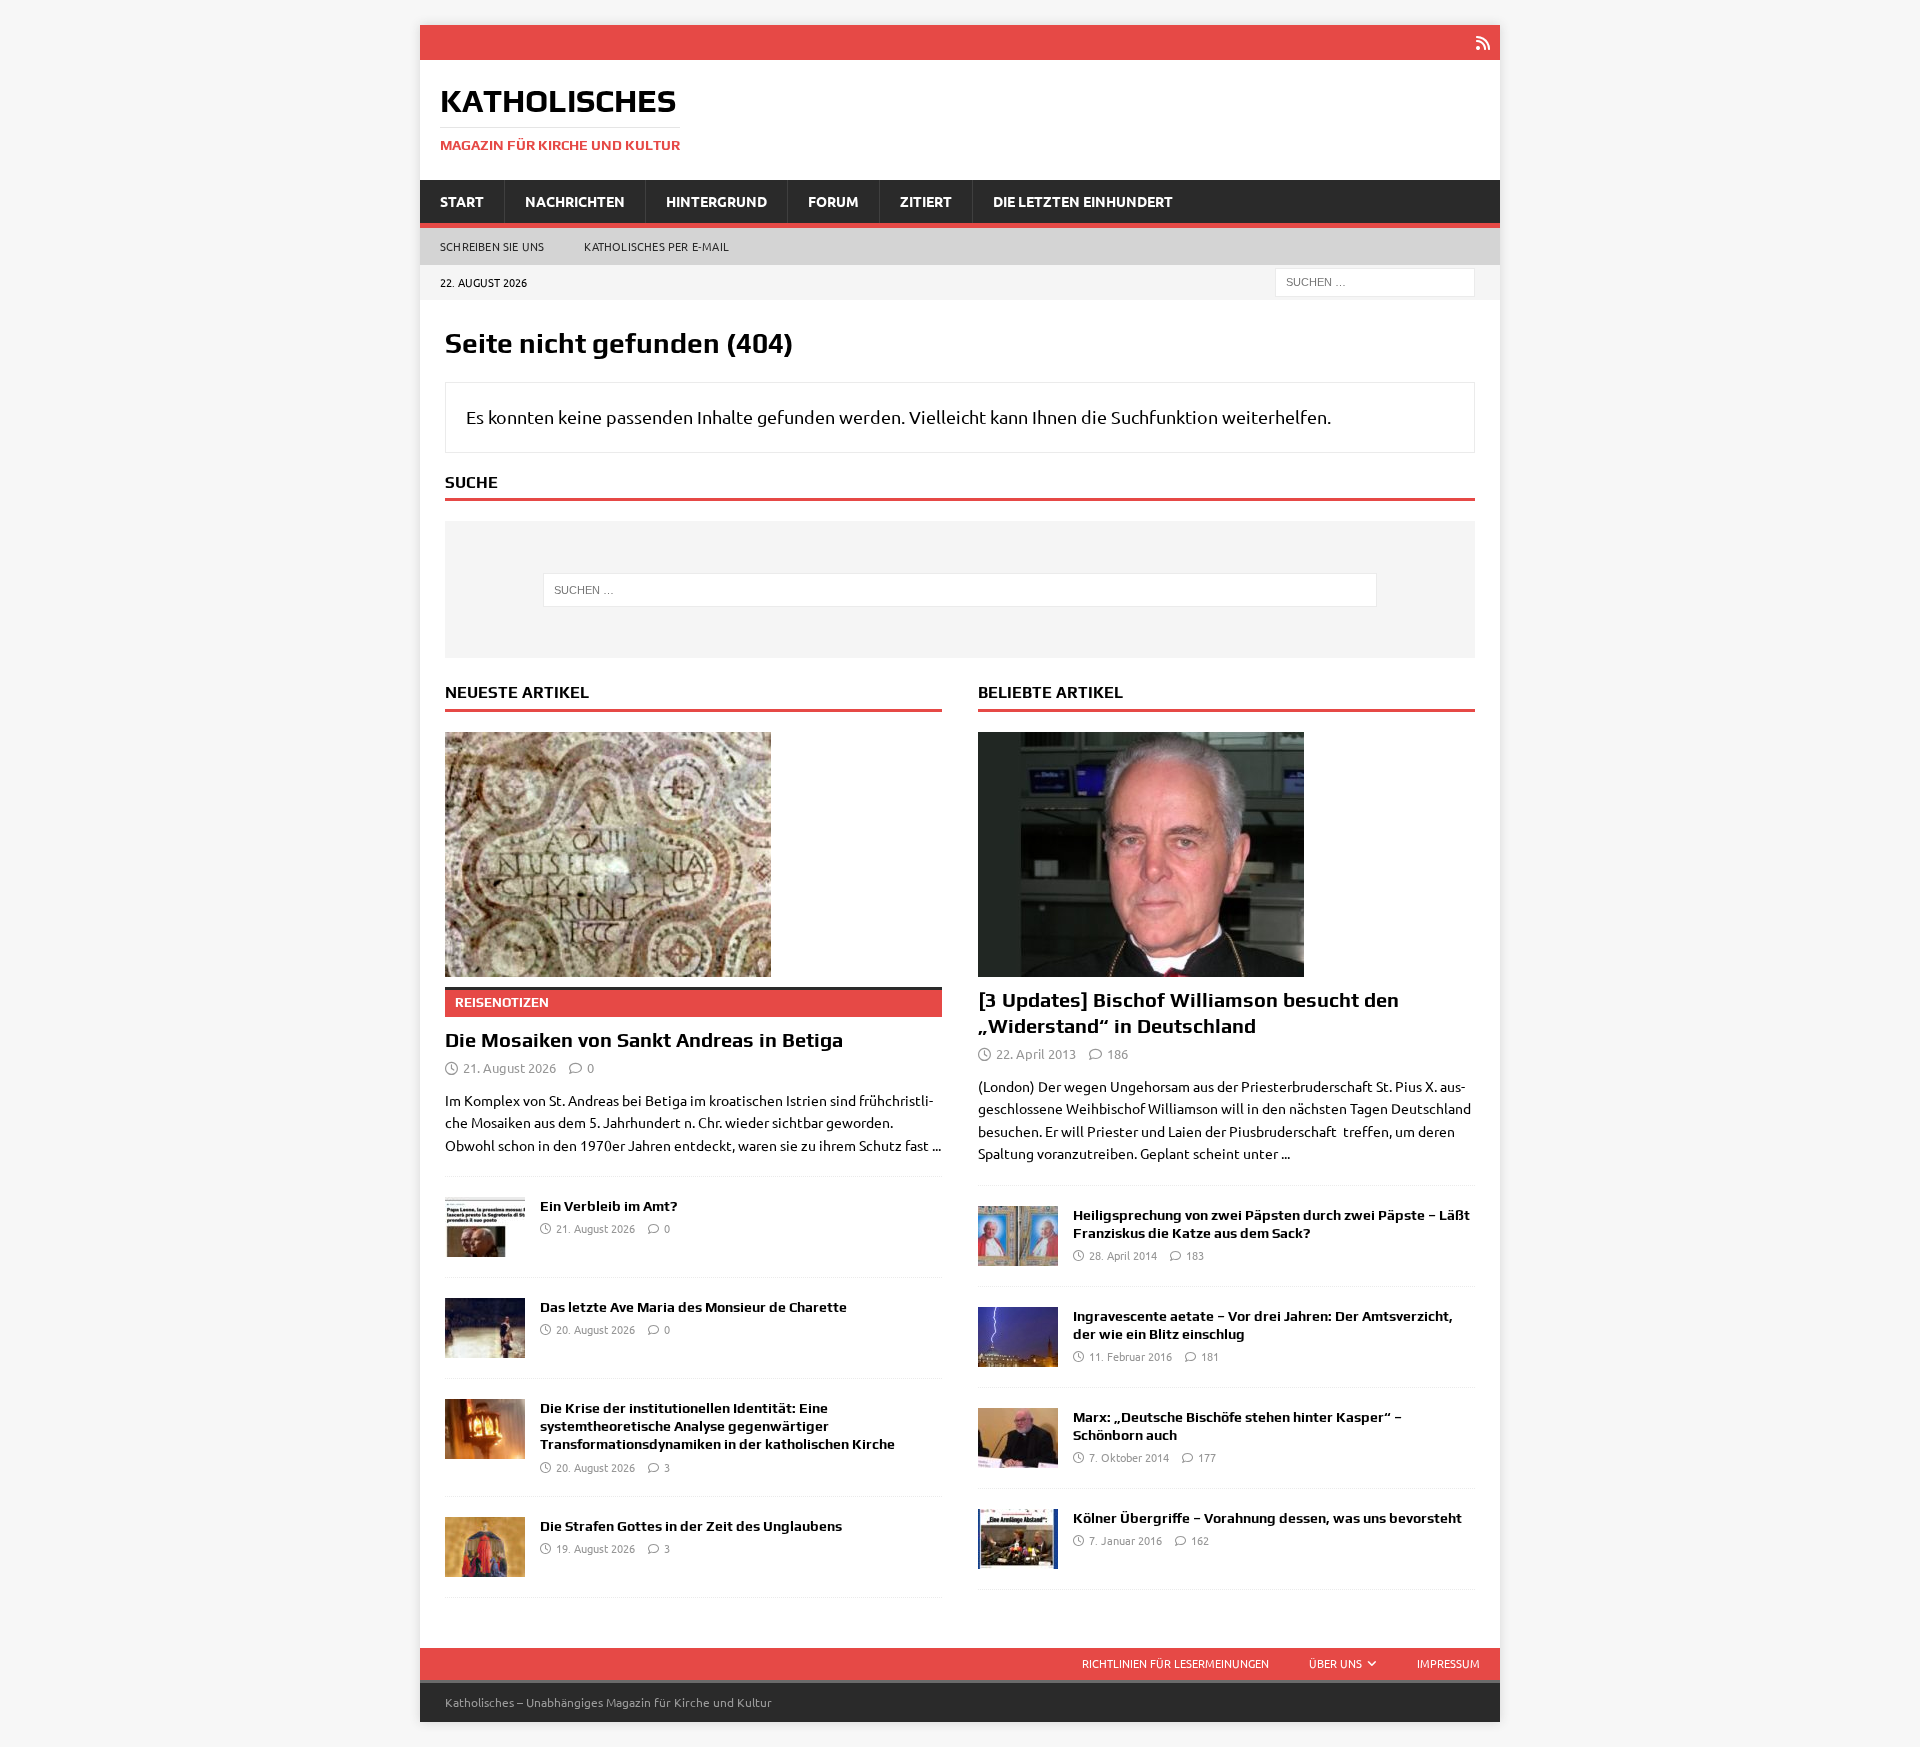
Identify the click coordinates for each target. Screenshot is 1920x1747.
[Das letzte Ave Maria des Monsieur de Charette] (485, 1328)
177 (1207, 1457)
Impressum (1448, 1663)
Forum (833, 201)
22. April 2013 (1036, 1053)
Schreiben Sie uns (492, 246)
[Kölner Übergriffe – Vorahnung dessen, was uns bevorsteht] (1018, 1539)
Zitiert (926, 201)
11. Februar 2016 (1130, 1356)
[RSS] (1482, 42)
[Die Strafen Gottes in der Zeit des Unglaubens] (485, 1547)
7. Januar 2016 (1125, 1540)
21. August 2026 (509, 1067)
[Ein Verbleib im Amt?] (485, 1227)
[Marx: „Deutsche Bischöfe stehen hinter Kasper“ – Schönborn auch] (1018, 1438)
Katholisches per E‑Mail (656, 246)
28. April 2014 (1123, 1255)
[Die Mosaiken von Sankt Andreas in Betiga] (693, 854)
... (936, 1145)
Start (462, 201)
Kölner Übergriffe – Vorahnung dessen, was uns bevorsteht (1267, 1518)
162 (1200, 1540)
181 (1210, 1356)
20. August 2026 (595, 1329)
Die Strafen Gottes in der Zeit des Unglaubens (691, 1526)
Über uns (1335, 1663)
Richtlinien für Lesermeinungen (1175, 1663)
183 (1195, 1255)
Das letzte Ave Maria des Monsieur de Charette (693, 1307)
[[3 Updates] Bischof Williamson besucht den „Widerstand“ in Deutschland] (1226, 854)
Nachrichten (575, 201)
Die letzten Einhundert (1083, 201)
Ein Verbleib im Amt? (608, 1206)
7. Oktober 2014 (1129, 1457)
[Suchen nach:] (1375, 281)
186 (1117, 1053)
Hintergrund (716, 201)
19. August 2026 (595, 1548)
